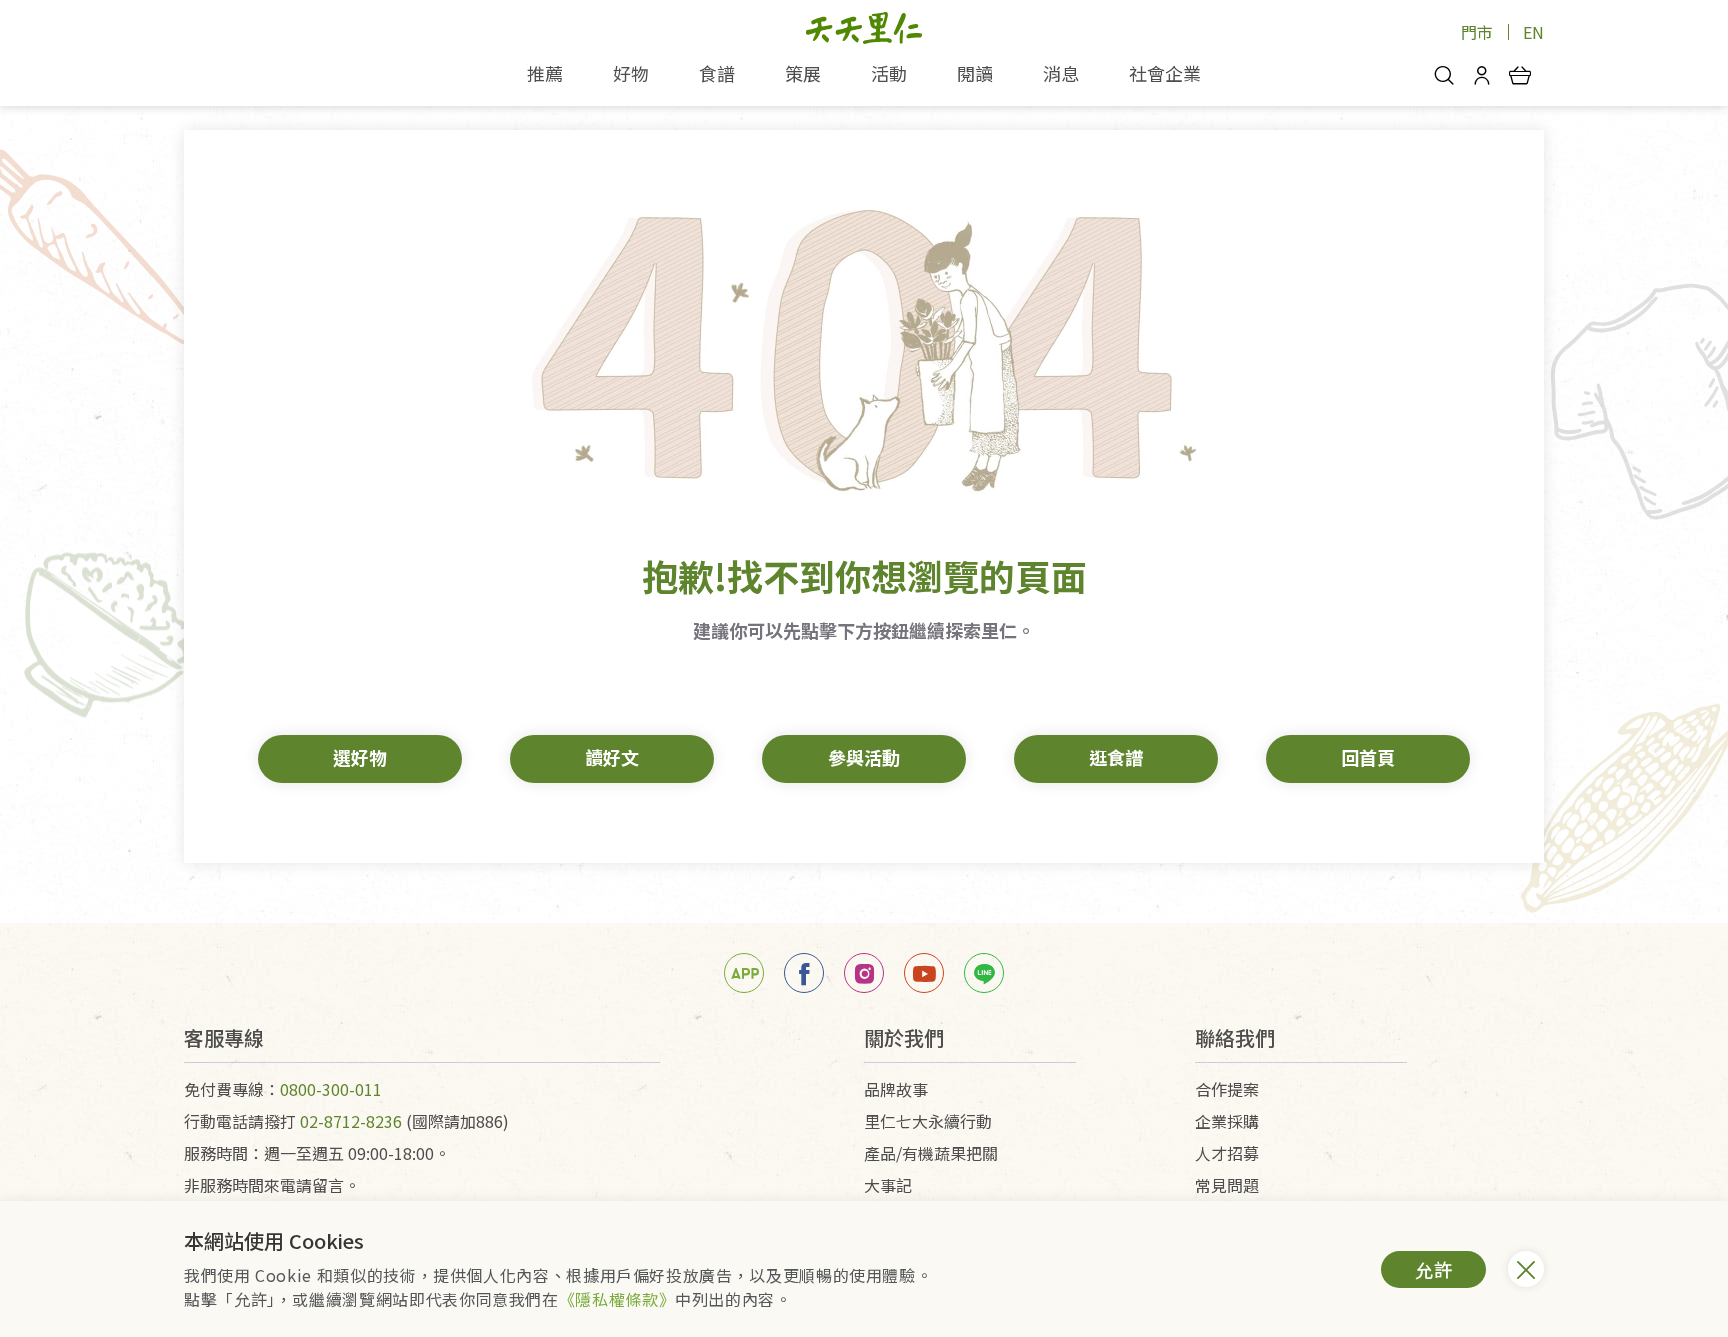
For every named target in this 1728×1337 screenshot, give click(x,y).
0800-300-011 (331, 1089)
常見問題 (1227, 1185)
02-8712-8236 (351, 1121)
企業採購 (1227, 1121)
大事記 (888, 1185)
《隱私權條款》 (617, 1299)
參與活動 (864, 757)
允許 (1434, 1269)
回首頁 (1368, 757)
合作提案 (1227, 1089)
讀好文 (612, 757)
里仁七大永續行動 (928, 1121)
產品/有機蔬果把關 (931, 1153)
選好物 (360, 757)
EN (1533, 32)
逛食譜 (1116, 757)
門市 (1477, 32)
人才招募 (1227, 1153)
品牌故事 (896, 1089)
